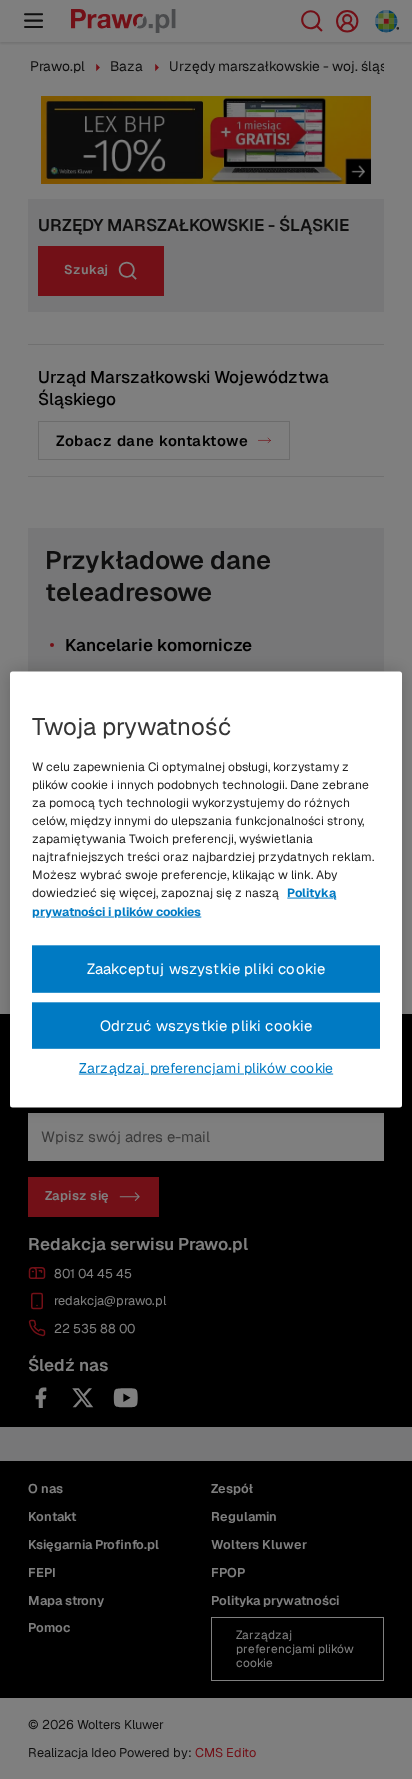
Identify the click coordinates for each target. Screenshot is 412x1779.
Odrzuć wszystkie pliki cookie (206, 1024)
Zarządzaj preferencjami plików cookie (206, 1068)
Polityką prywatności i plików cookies (184, 902)
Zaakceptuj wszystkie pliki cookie (206, 967)
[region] (205, 889)
